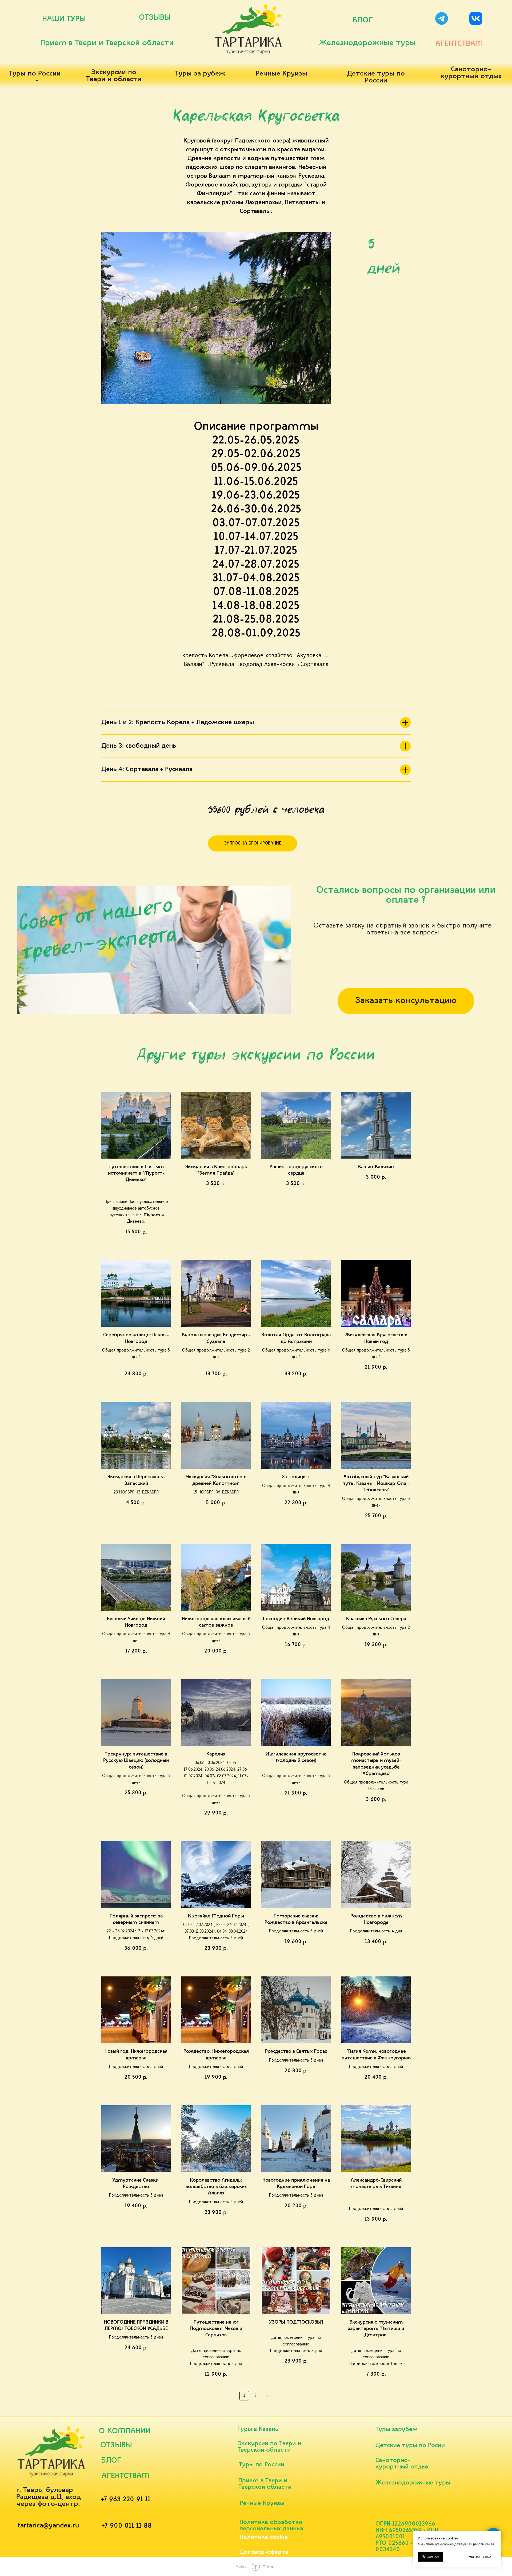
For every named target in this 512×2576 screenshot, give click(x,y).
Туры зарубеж (397, 2430)
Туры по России (35, 74)
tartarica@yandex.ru (48, 2526)
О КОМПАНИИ (125, 2431)
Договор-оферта (264, 2552)
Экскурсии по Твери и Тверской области (269, 2447)
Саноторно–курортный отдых (471, 73)
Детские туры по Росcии (376, 77)
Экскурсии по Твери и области (114, 76)
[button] (253, 843)
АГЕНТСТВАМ (459, 44)
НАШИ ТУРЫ (64, 19)
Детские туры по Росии (410, 2446)
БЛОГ (363, 20)
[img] (442, 18)
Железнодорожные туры (367, 43)
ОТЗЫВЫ (155, 18)
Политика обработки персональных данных (272, 2526)
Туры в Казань (258, 2429)
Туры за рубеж (200, 74)
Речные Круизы (281, 74)
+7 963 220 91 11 (126, 2500)
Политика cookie (264, 2537)
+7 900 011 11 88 (127, 2526)
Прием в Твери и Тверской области (107, 43)
